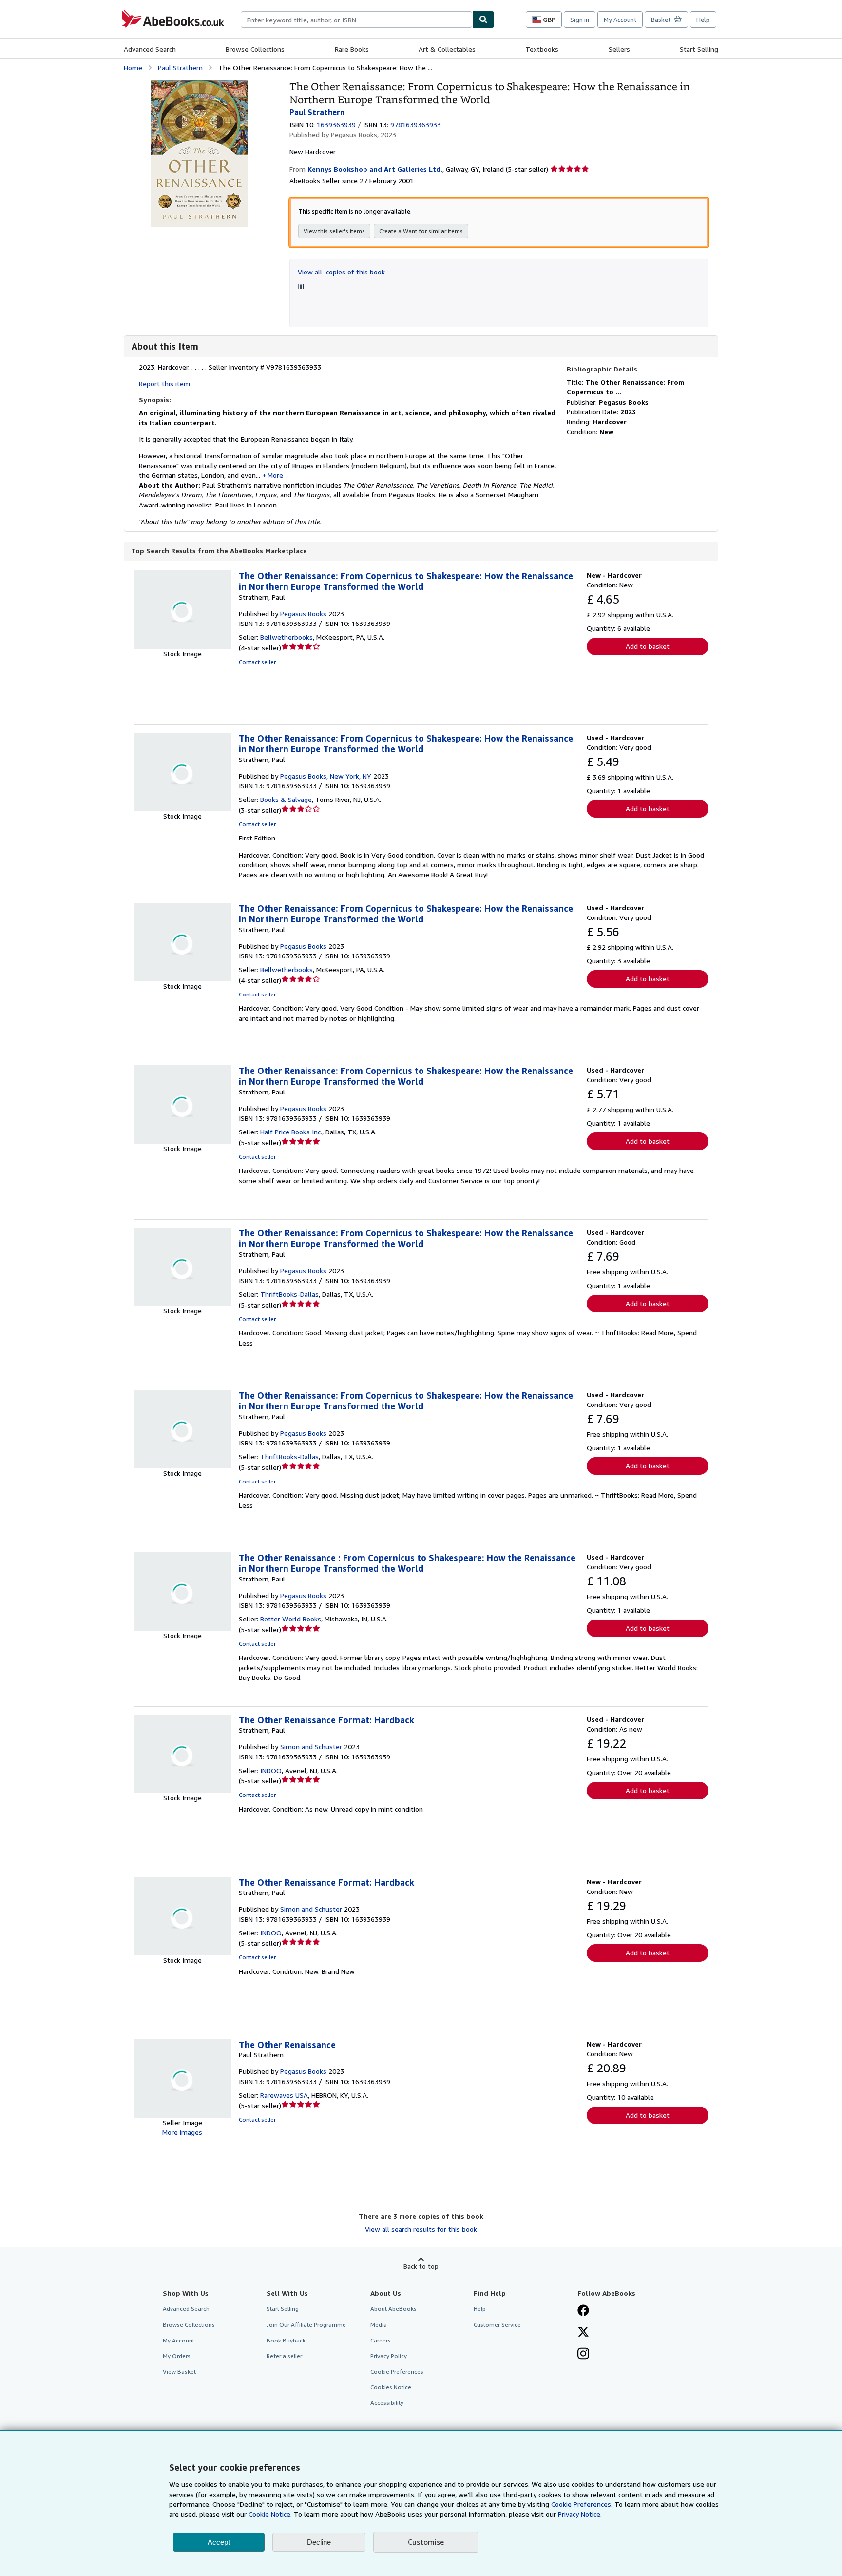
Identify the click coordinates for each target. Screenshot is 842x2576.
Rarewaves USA (284, 2095)
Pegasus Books (303, 614)
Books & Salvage (286, 799)
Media (379, 2325)
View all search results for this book (421, 2229)
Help (703, 20)
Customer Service (497, 2325)
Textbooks (542, 49)
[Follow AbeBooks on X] (583, 2333)
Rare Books (352, 49)
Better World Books (291, 1619)
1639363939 (336, 125)
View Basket (179, 2371)
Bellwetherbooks (287, 637)
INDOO (271, 1770)
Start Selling (699, 49)
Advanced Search (150, 49)
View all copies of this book (341, 272)
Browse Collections (255, 49)
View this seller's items (334, 231)
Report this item (164, 383)
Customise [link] (426, 2542)
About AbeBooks (393, 2309)
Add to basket (648, 646)
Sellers (619, 49)
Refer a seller (284, 2356)
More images (182, 2132)
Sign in (580, 20)
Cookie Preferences (397, 2371)
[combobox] (356, 20)
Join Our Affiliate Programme (306, 2325)
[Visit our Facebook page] (583, 2311)
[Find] (483, 20)
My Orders (177, 2356)
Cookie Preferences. (582, 2504)
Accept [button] (219, 2542)
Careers (381, 2340)
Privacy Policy (389, 2356)
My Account (620, 20)
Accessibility (387, 2403)
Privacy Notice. (580, 2514)
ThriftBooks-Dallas (289, 1294)
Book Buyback (286, 2340)
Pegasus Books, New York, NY (326, 776)
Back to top (421, 2266)
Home (133, 68)
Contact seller (257, 662)
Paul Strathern (180, 68)
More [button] (275, 475)
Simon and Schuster (311, 1747)
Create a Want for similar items (421, 231)
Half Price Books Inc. (291, 1132)
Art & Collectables (447, 49)
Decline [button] (319, 2542)
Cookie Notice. (270, 2514)
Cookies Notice (391, 2387)
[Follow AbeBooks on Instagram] (583, 2355)
